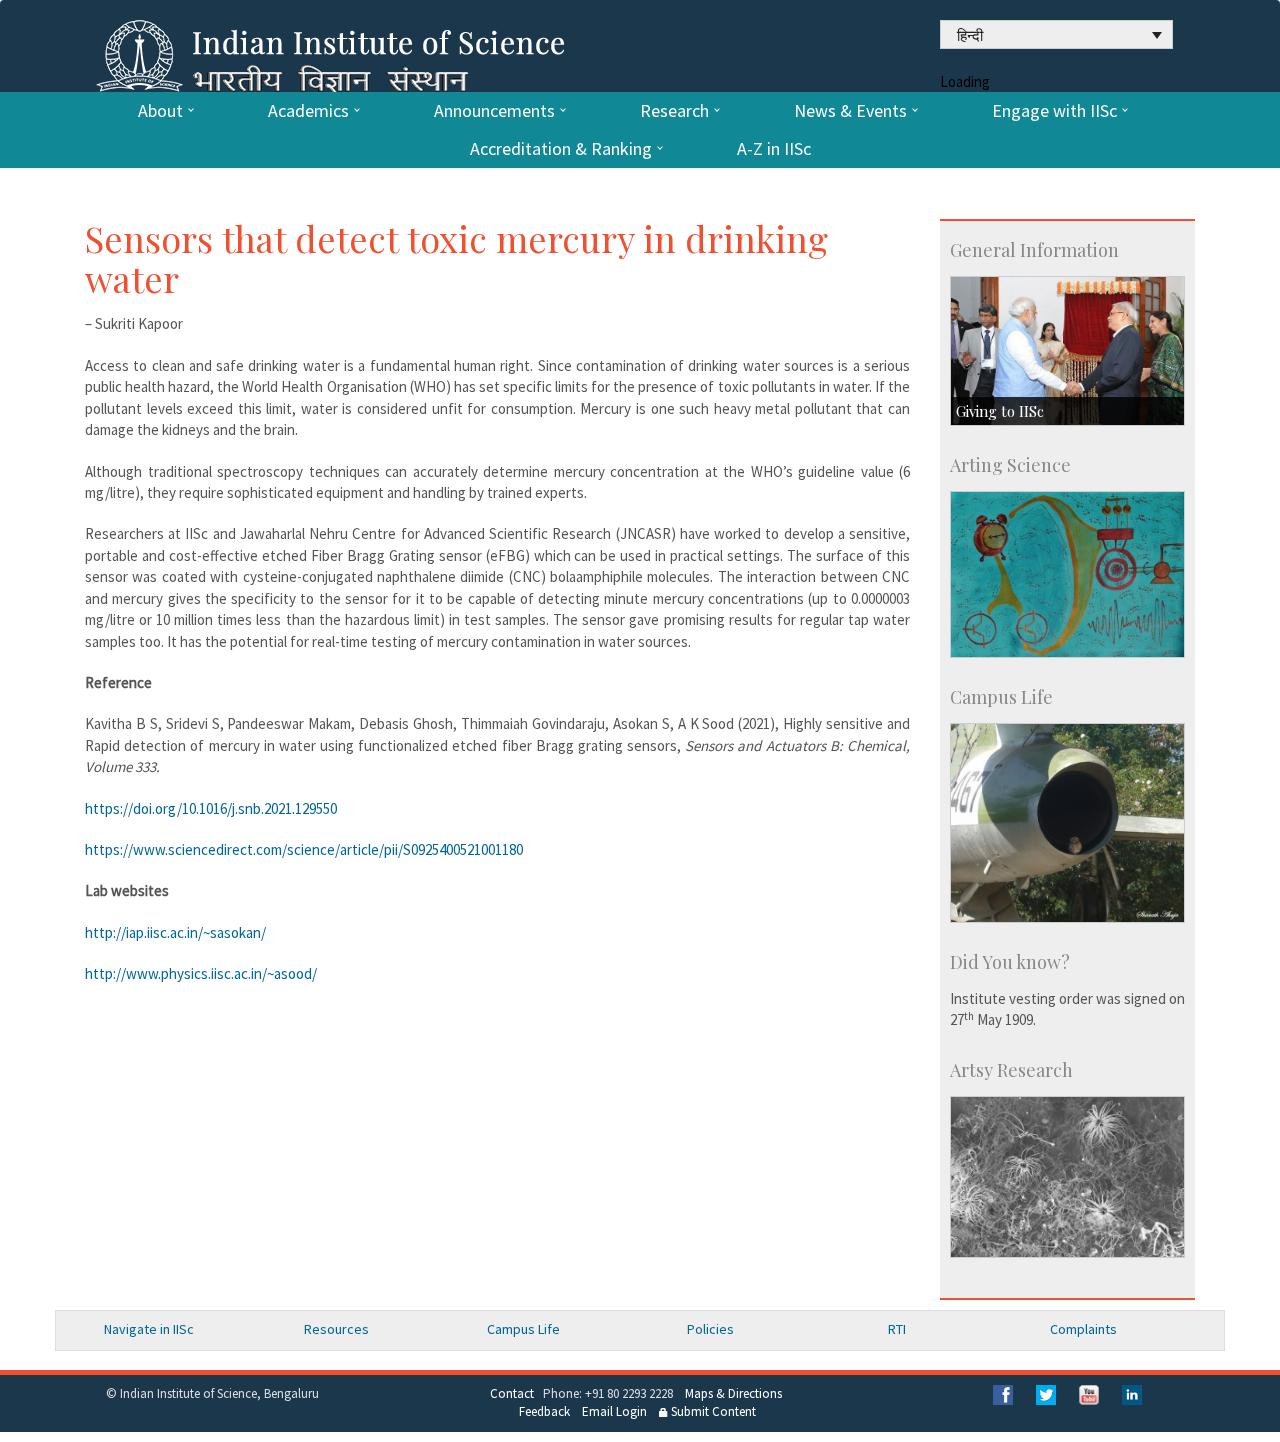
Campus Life (523, 1329)
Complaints (1083, 1329)
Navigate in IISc (149, 1329)
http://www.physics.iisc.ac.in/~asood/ (201, 973)
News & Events (850, 111)
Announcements (494, 111)
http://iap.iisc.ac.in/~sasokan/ (175, 932)
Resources (336, 1329)
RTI (897, 1329)
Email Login (614, 1411)
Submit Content (712, 1411)
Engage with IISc (1054, 111)
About (160, 111)
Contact (512, 1393)
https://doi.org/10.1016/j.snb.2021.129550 (211, 808)
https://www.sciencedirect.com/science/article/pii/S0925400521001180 (304, 849)
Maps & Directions (733, 1393)
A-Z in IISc (774, 149)
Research (674, 111)
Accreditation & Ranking (561, 149)
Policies (710, 1329)
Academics (308, 111)
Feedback (544, 1411)
